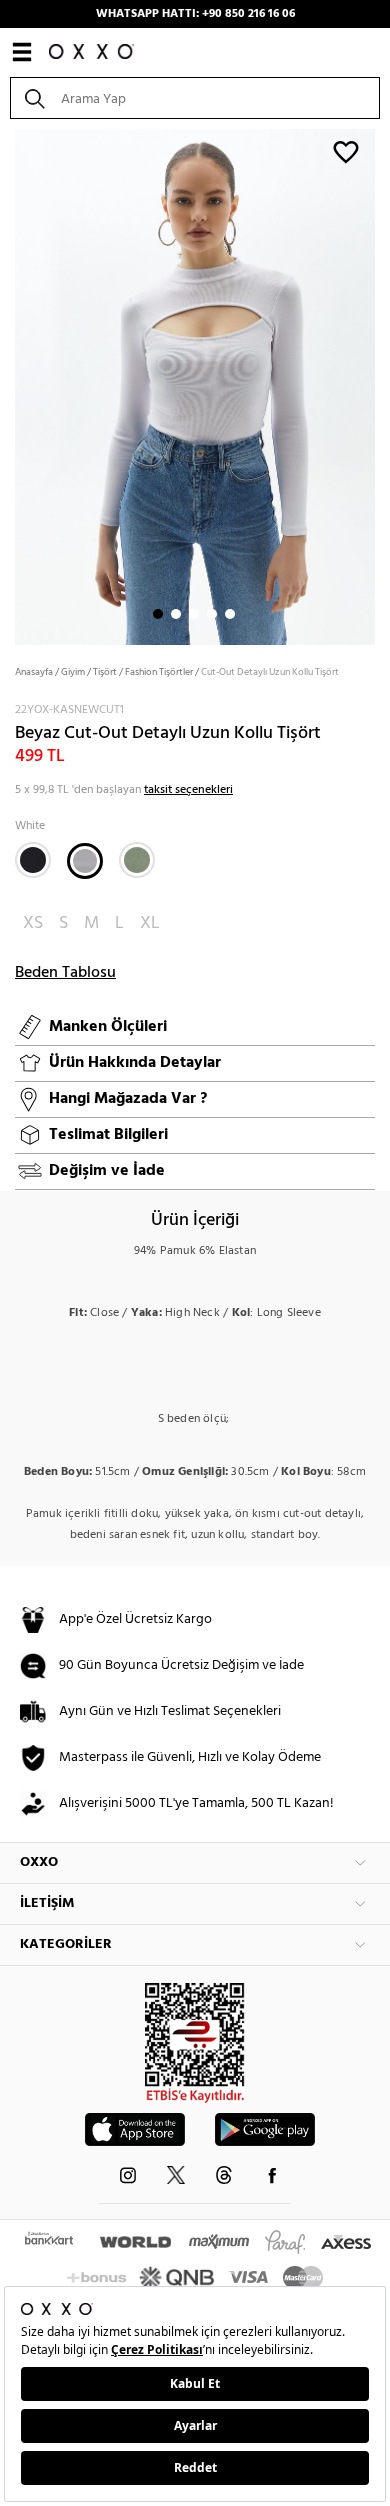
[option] (195, 385)
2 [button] (176, 614)
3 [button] (194, 614)
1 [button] (158, 614)
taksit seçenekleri (188, 790)
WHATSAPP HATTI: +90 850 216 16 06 (195, 14)
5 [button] (230, 614)
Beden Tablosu (65, 973)
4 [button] (212, 614)
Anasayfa (34, 672)
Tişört (105, 672)
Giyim (73, 672)
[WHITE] (85, 861)
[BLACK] (33, 860)
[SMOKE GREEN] (137, 860)
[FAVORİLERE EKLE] (346, 151)
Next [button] (10, 385)
